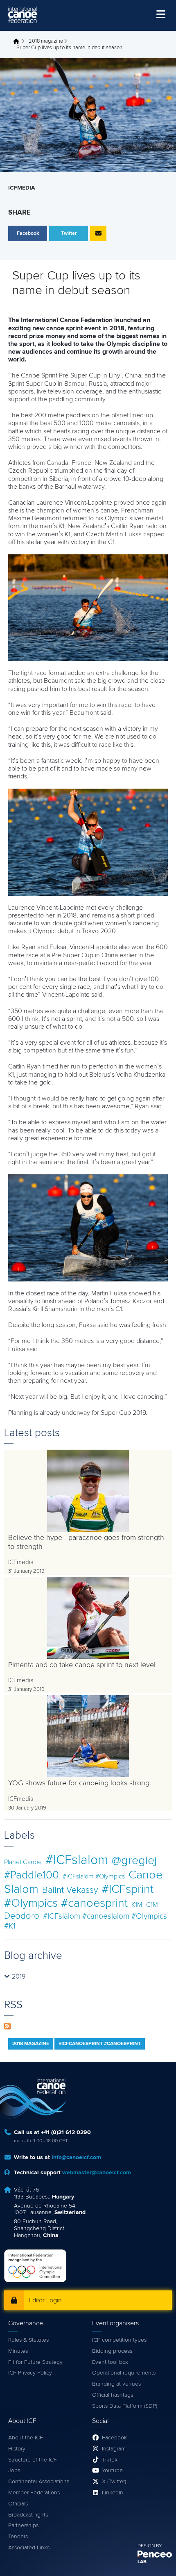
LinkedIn (113, 2493)
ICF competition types (119, 2340)
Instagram (114, 2449)
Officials (18, 2504)
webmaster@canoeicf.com (97, 2173)
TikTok (110, 2460)
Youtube (112, 2471)
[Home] (23, 15)
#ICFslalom (77, 1860)
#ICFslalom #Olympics (94, 1876)
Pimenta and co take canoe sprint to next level (82, 1665)
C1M (152, 1905)
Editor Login (45, 2300)
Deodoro (22, 1916)
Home (18, 41)
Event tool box (110, 2362)
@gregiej (134, 1861)
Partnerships (23, 2526)
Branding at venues (116, 2384)
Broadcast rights (28, 2515)
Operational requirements (124, 2373)
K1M (137, 1905)
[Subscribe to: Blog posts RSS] (7, 2025)
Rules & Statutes (28, 2340)
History (17, 2449)
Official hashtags (113, 2395)
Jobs (14, 2471)
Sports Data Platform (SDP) (125, 2406)
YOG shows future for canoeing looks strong (79, 1783)
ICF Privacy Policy (30, 2373)
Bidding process (112, 2351)
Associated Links (29, 2548)
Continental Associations (39, 2482)
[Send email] (98, 233)
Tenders (18, 2537)
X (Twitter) (114, 2482)
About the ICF (26, 2438)
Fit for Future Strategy (35, 2362)
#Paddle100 (32, 1875)
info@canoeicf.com (76, 2157)
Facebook (114, 2438)
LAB (142, 2562)
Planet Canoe (23, 1862)
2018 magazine (46, 41)
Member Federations (34, 2493)
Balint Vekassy (70, 1890)
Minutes (18, 2351)
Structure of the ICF (33, 2460)
